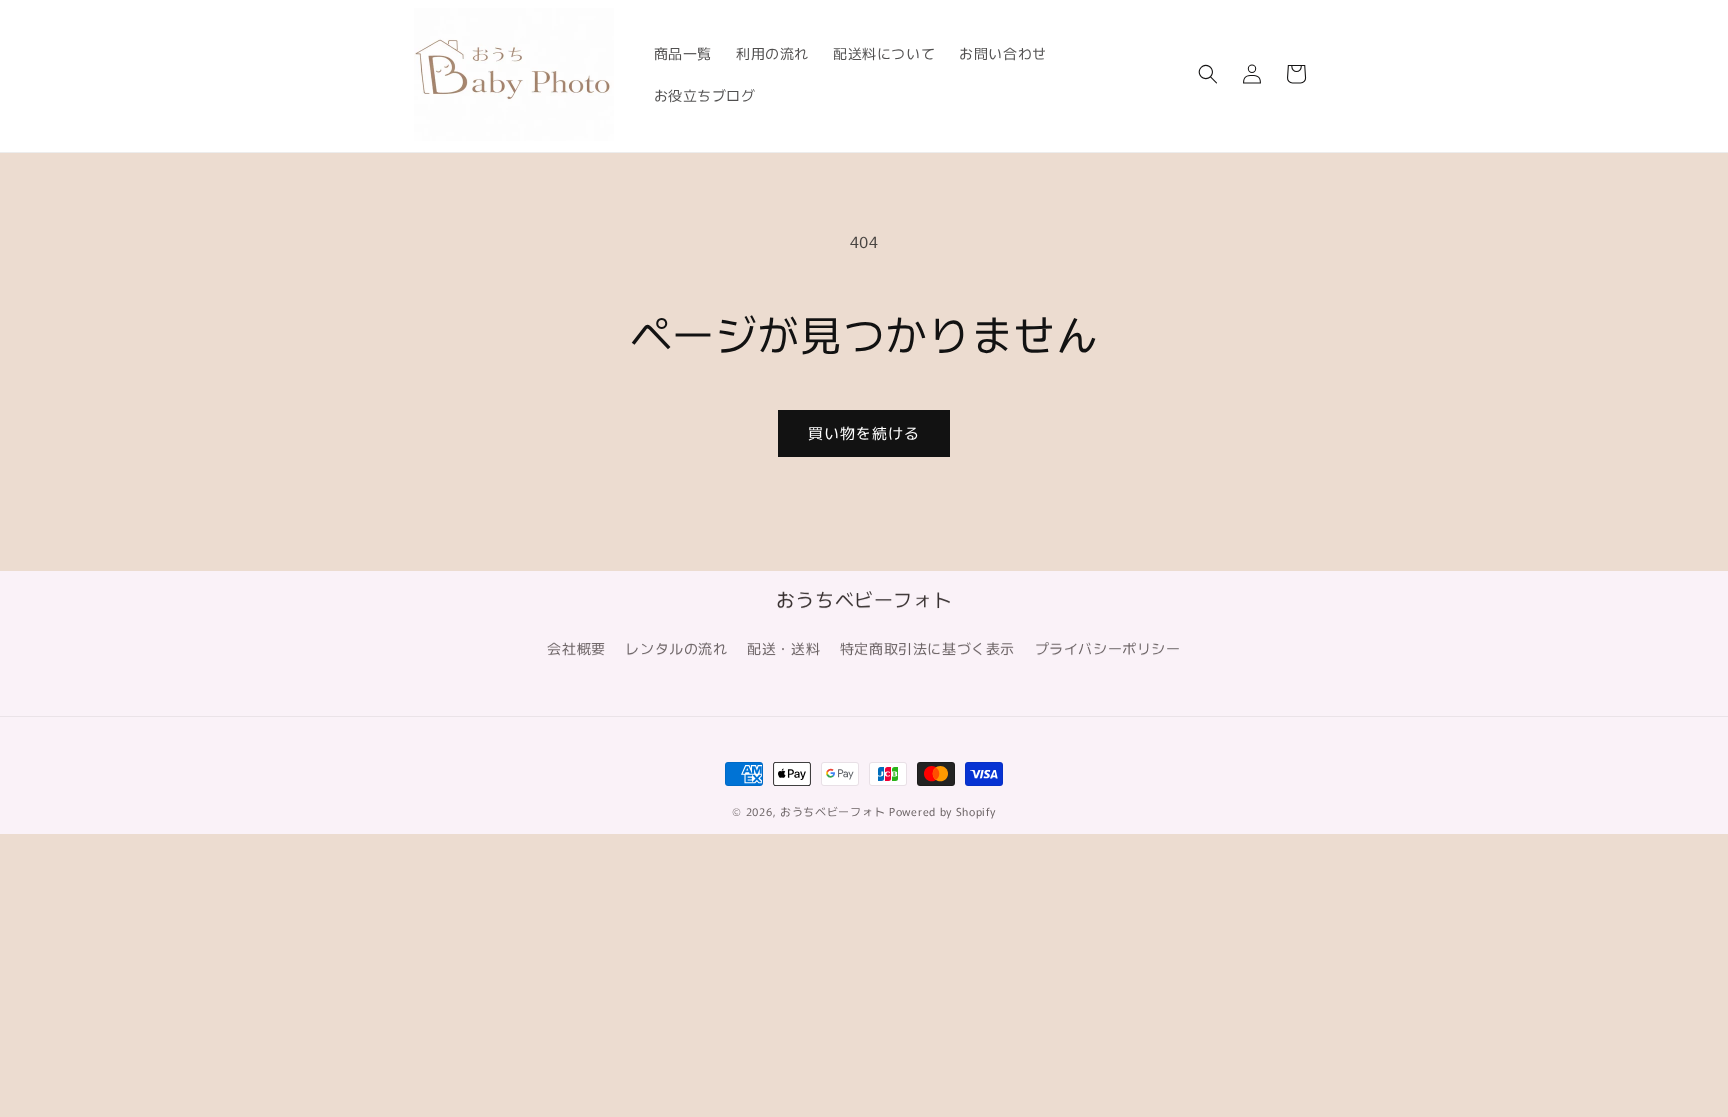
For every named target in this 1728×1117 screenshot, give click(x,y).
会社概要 (576, 648)
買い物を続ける (864, 432)
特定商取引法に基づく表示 (927, 648)
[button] (1208, 74)
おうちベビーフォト (832, 811)
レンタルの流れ (676, 648)
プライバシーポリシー (1108, 648)
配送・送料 (783, 648)
